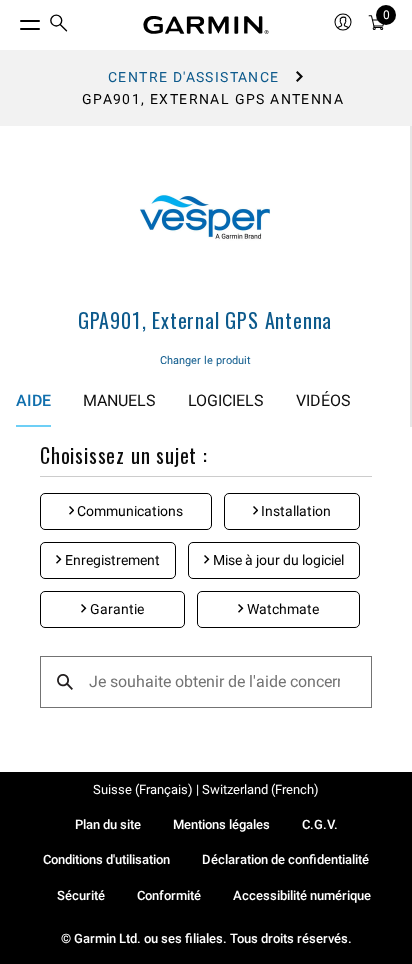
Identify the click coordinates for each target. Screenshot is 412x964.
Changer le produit (205, 360)
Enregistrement (111, 560)
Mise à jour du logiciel (277, 560)
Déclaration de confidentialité (285, 859)
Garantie (115, 609)
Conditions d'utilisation (106, 859)
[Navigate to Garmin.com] (206, 25)
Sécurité (81, 895)
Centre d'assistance (194, 77)
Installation (294, 511)
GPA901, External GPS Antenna (205, 320)
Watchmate (281, 609)
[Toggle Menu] (12, 20)
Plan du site (108, 824)
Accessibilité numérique (302, 895)
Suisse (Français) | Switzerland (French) (206, 789)
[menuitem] (59, 25)
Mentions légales (221, 824)
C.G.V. (320, 824)
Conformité (169, 895)
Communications (128, 511)
